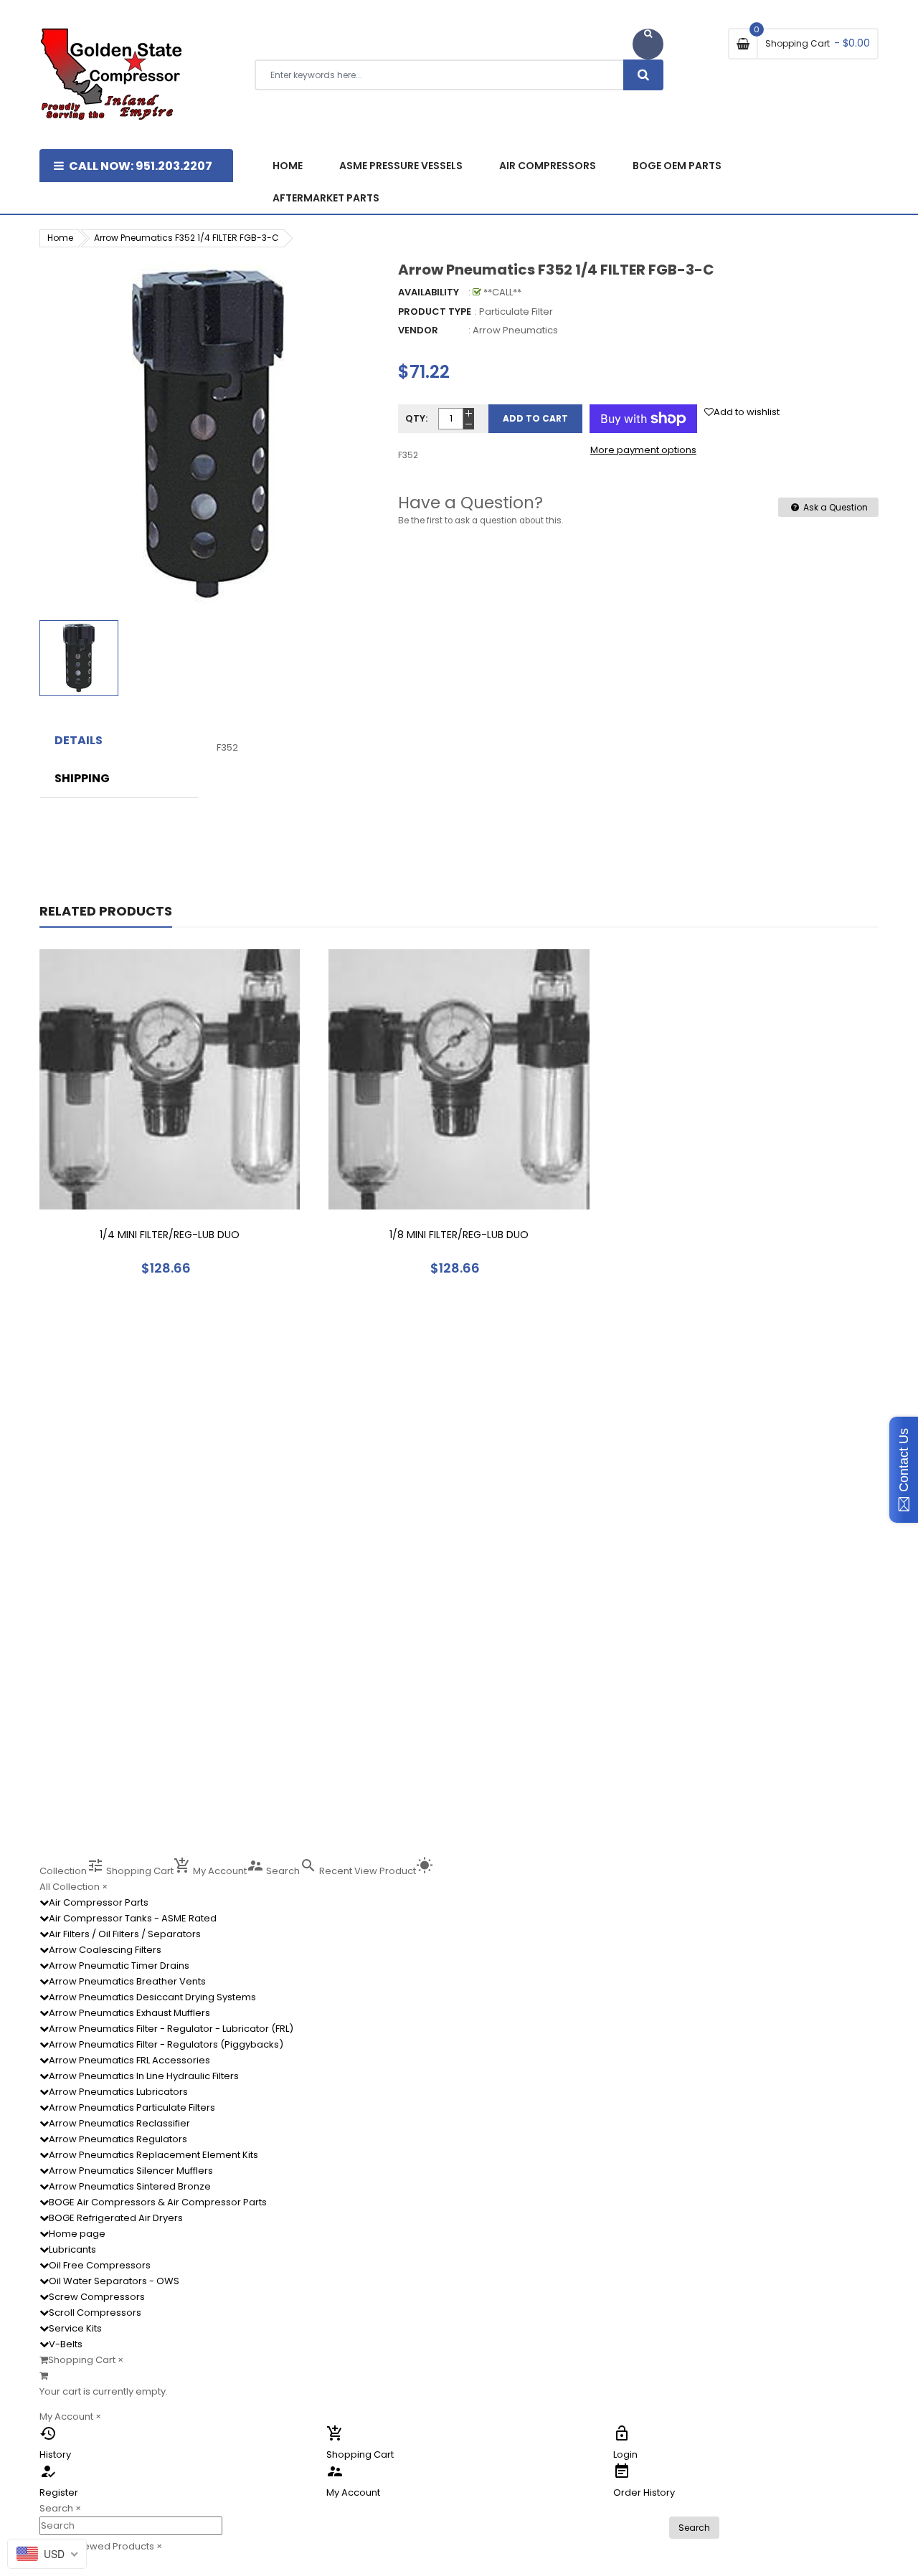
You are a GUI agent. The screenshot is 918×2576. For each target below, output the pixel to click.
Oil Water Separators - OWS (114, 2281)
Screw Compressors (97, 2297)
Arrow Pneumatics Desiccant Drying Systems (152, 1997)
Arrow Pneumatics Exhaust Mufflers (129, 2013)
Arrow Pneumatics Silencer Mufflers (131, 2171)
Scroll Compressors (95, 2313)
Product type (435, 312)
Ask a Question (834, 507)
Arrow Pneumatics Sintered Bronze (130, 2186)
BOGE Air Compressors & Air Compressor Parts (158, 2202)
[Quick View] (213, 1124)
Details (79, 741)
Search (694, 2528)
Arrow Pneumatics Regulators (118, 2139)
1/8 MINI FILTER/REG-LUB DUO (459, 1235)
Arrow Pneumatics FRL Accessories (129, 2060)
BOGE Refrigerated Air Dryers (116, 2218)
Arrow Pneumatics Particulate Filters (132, 2107)
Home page (77, 2234)
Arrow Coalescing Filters (105, 1950)
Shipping (82, 779)
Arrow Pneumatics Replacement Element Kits (153, 2155)
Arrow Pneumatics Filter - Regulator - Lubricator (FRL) (171, 2029)
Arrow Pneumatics (515, 330)
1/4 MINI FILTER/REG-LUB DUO (170, 1235)
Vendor (418, 330)
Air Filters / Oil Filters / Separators (125, 1934)
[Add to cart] (170, 1124)
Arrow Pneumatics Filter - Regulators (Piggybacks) (166, 2044)
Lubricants (72, 2249)
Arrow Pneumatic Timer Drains (119, 1966)
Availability (429, 292)
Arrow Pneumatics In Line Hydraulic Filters (144, 2076)
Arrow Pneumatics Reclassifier (119, 2123)
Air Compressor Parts (99, 1902)
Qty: (416, 418)
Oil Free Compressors (100, 2265)
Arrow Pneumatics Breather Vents (127, 1981)
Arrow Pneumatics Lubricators (118, 2092)
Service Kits (75, 2328)
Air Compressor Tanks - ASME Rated (133, 1918)
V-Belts (66, 2344)
